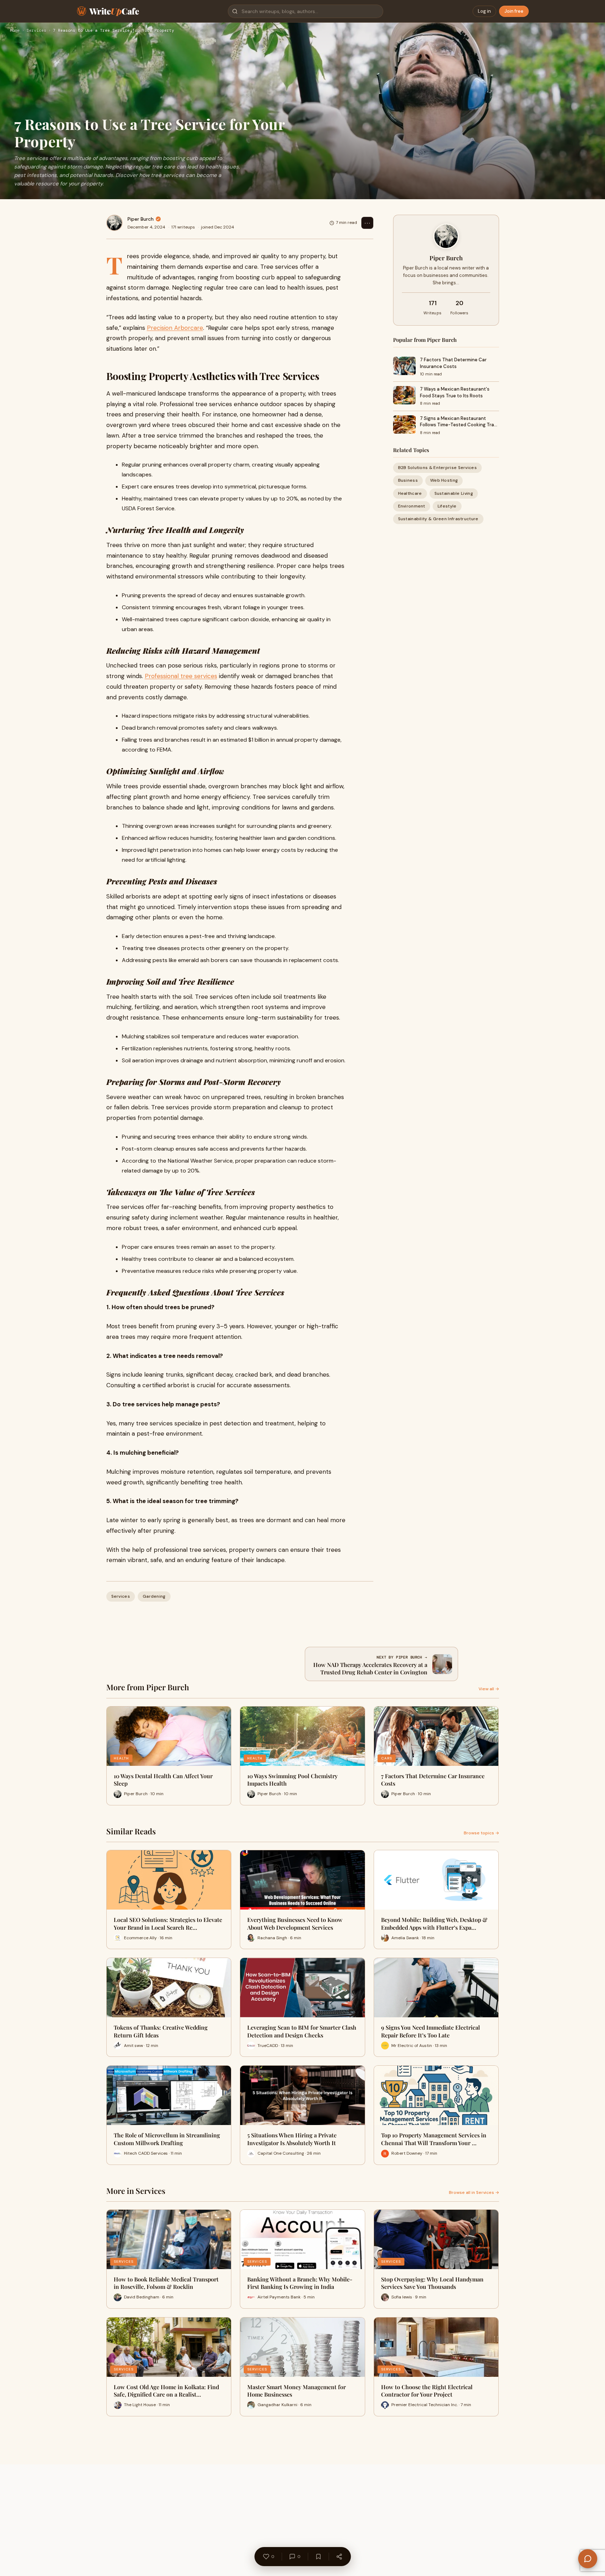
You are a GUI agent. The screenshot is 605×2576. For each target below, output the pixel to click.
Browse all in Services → (474, 2192)
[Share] (339, 2557)
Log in (484, 11)
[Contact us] (588, 2559)
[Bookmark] (318, 2557)
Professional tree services (181, 676)
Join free (514, 11)
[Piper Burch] (114, 223)
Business (408, 480)
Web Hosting (444, 480)
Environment (412, 506)
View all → (489, 1689)
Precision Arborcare (175, 328)
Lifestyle (447, 506)
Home (15, 31)
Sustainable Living (454, 493)
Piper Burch (141, 219)
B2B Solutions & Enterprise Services (438, 468)
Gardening (154, 1596)
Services (36, 31)
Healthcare (410, 493)
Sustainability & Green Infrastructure (438, 519)
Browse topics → (481, 1833)
